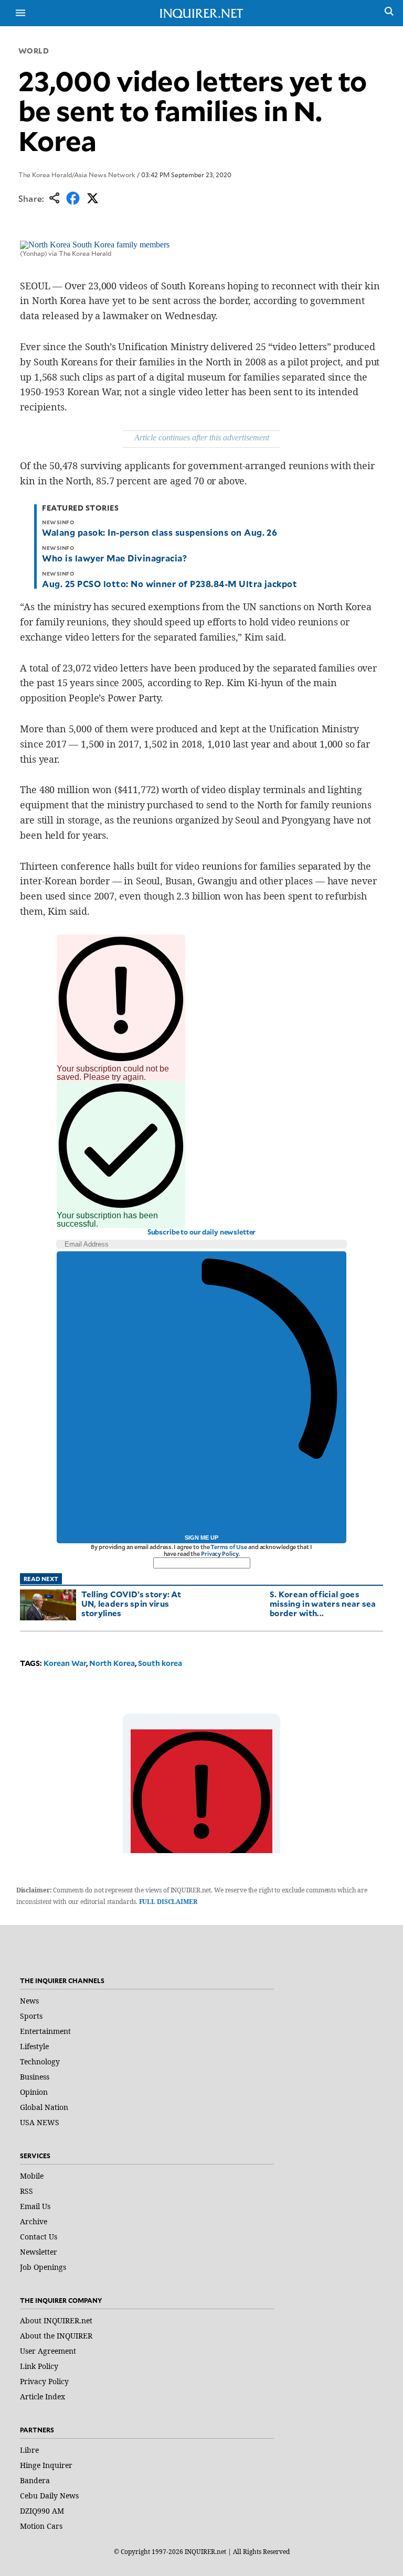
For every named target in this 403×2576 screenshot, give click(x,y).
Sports (31, 2016)
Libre (29, 2450)
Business (35, 2077)
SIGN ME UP (201, 1538)
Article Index (43, 2396)
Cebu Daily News (49, 2496)
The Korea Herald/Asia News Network (77, 175)
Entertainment (45, 2031)
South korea (160, 1663)
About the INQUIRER (56, 2336)
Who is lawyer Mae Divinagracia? (114, 558)
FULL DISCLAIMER (168, 1902)
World (34, 51)
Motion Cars (41, 2526)
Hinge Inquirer (46, 2465)
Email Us (35, 2206)
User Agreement (48, 2351)
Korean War (65, 1663)
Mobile (32, 2176)
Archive (34, 2221)
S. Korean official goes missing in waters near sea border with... (323, 1603)
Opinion (34, 2092)
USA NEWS (40, 2122)
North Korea (112, 1663)
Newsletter (39, 2252)
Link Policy (39, 2366)
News (29, 2001)
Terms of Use (229, 1547)
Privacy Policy (220, 1554)
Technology (40, 2061)
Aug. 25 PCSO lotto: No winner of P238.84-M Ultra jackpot (169, 583)
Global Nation (44, 2107)
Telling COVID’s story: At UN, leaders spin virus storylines (131, 1603)
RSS (26, 2191)
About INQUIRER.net (56, 2320)
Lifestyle (34, 2046)
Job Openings (43, 2267)
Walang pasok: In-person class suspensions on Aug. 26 (160, 532)
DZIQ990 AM (42, 2511)
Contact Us (39, 2237)
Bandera (35, 2480)
